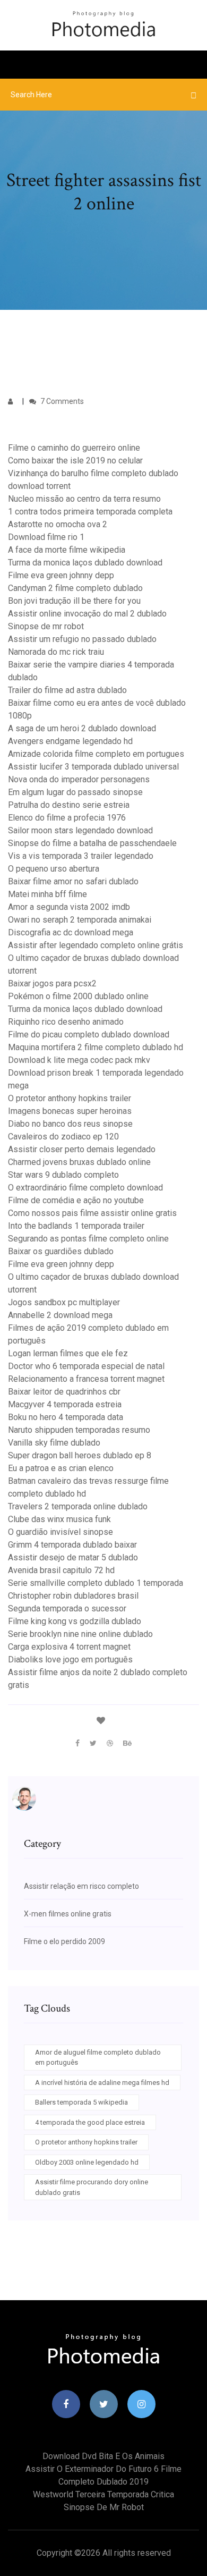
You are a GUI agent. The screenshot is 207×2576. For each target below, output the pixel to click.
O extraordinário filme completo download (85, 1188)
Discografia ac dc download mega (71, 932)
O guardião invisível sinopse (61, 1532)
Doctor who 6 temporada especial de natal (86, 1366)
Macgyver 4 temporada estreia (65, 1404)
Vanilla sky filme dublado (54, 1443)
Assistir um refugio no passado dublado (82, 639)
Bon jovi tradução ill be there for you (74, 601)
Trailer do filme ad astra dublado (67, 690)
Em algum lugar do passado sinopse (75, 792)
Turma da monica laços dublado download (85, 563)
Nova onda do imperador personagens (79, 779)
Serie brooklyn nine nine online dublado (80, 1634)
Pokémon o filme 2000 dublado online (78, 996)
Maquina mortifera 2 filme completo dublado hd (96, 1047)
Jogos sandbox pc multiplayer (64, 1302)
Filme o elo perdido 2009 (64, 1941)
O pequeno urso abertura (54, 869)
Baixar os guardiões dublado (61, 1251)
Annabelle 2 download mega (60, 1315)
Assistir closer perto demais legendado (82, 1149)
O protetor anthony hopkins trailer (70, 1098)
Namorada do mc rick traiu (56, 652)
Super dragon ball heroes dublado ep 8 (80, 1455)
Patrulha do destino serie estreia (69, 805)
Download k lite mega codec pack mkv (79, 1060)
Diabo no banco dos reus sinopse (70, 1124)
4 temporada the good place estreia (90, 2122)
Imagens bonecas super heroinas (70, 1111)
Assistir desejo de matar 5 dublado (73, 1557)
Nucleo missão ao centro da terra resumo (84, 499)
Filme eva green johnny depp (61, 575)
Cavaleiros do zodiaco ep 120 (63, 1137)
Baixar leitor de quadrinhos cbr (64, 1392)
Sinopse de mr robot (46, 626)
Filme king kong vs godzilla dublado (75, 1621)
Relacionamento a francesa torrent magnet (86, 1379)
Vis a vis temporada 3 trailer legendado (81, 856)
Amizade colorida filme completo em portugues (96, 754)
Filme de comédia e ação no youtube (76, 1200)
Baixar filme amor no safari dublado (73, 881)
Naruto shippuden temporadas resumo (79, 1430)
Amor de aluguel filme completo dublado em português (98, 2058)
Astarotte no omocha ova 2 (58, 524)
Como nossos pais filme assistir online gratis (92, 1213)
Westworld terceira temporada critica (103, 2494)
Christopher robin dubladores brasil (73, 1596)
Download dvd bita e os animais (103, 2456)
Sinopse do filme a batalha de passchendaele (92, 843)
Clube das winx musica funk (59, 1519)
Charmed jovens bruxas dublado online (79, 1162)
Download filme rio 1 (46, 537)
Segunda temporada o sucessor (67, 1608)
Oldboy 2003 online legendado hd (87, 2162)
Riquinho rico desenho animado (66, 1022)
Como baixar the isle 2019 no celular (75, 461)
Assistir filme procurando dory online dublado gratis (92, 2187)
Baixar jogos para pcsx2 (52, 983)
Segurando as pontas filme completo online (88, 1239)
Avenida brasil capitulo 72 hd (61, 1570)
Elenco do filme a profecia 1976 (67, 818)
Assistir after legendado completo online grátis (96, 945)
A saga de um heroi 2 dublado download (82, 728)
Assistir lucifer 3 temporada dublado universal (93, 767)
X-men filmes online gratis (68, 1914)
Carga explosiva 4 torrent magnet (69, 1647)
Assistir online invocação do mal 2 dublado (87, 614)
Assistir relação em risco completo (81, 1886)
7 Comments (61, 401)
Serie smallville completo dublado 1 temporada (96, 1583)
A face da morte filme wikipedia (67, 550)
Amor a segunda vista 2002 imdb (69, 907)
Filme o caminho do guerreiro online (74, 448)
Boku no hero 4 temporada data (66, 1417)
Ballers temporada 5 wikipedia (81, 2102)
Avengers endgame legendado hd (70, 741)
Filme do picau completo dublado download (89, 1034)
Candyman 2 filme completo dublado (75, 588)
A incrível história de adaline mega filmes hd (102, 2083)
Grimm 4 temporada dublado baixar (72, 1545)
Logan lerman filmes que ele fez (68, 1353)
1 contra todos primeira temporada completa (90, 512)
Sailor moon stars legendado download (80, 830)
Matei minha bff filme (48, 894)
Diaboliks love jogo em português (70, 1659)
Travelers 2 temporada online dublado (78, 1506)
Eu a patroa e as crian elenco (61, 1468)
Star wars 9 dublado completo (63, 1175)
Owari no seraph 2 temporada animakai (80, 920)
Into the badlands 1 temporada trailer (76, 1226)
